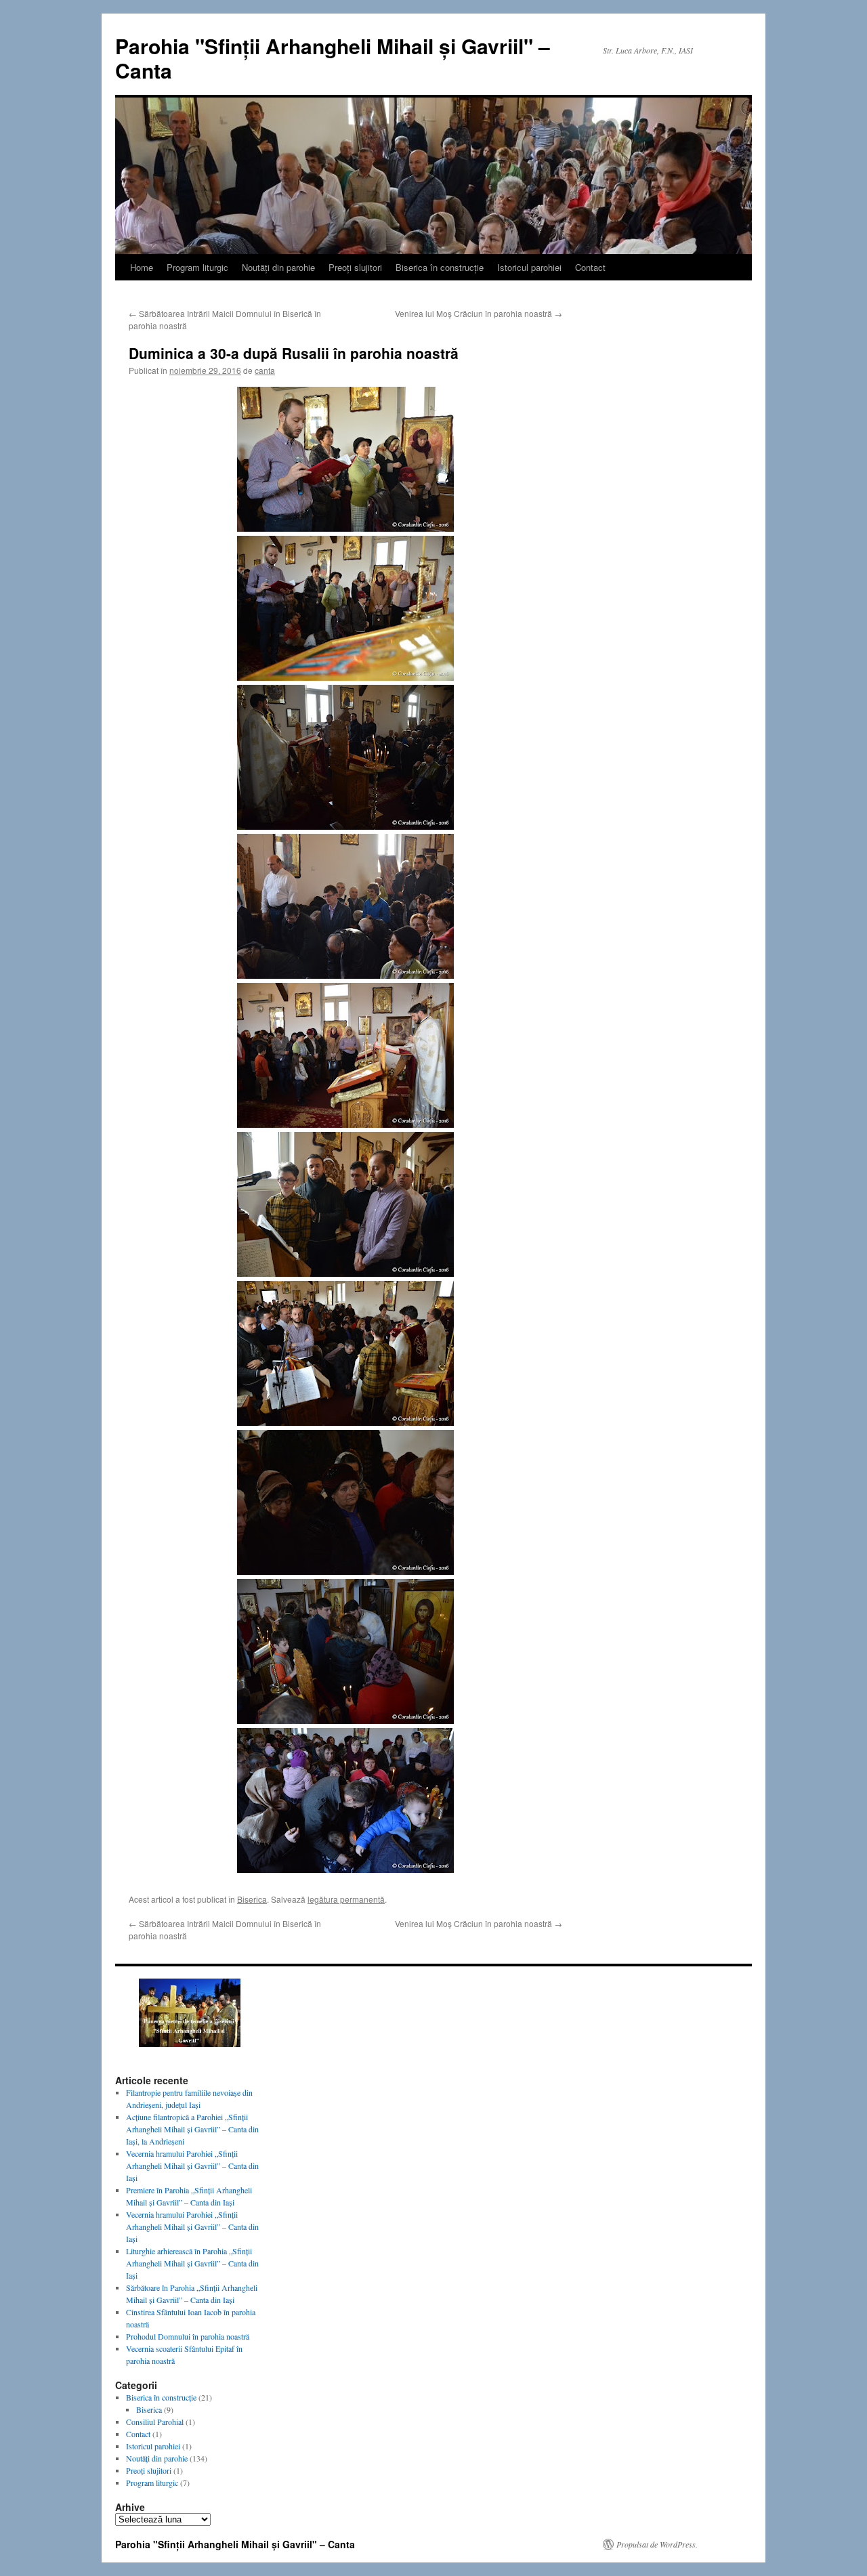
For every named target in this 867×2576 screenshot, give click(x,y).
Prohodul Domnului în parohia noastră (188, 2336)
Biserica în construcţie (440, 267)
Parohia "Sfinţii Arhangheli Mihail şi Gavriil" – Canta (333, 58)
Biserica (252, 1899)
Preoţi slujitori (355, 267)
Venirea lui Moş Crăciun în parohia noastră (479, 313)
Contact (590, 267)
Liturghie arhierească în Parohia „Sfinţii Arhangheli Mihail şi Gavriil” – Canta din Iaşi (192, 2263)
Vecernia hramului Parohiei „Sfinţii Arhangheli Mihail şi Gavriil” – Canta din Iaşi (192, 2166)
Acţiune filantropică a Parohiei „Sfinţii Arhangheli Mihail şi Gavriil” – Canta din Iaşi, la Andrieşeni (192, 2129)
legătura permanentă (346, 1899)
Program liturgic (197, 267)
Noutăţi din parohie (278, 267)
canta (265, 370)
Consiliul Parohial (155, 2422)
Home (142, 267)
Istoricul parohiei (529, 267)
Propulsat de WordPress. (657, 2544)
